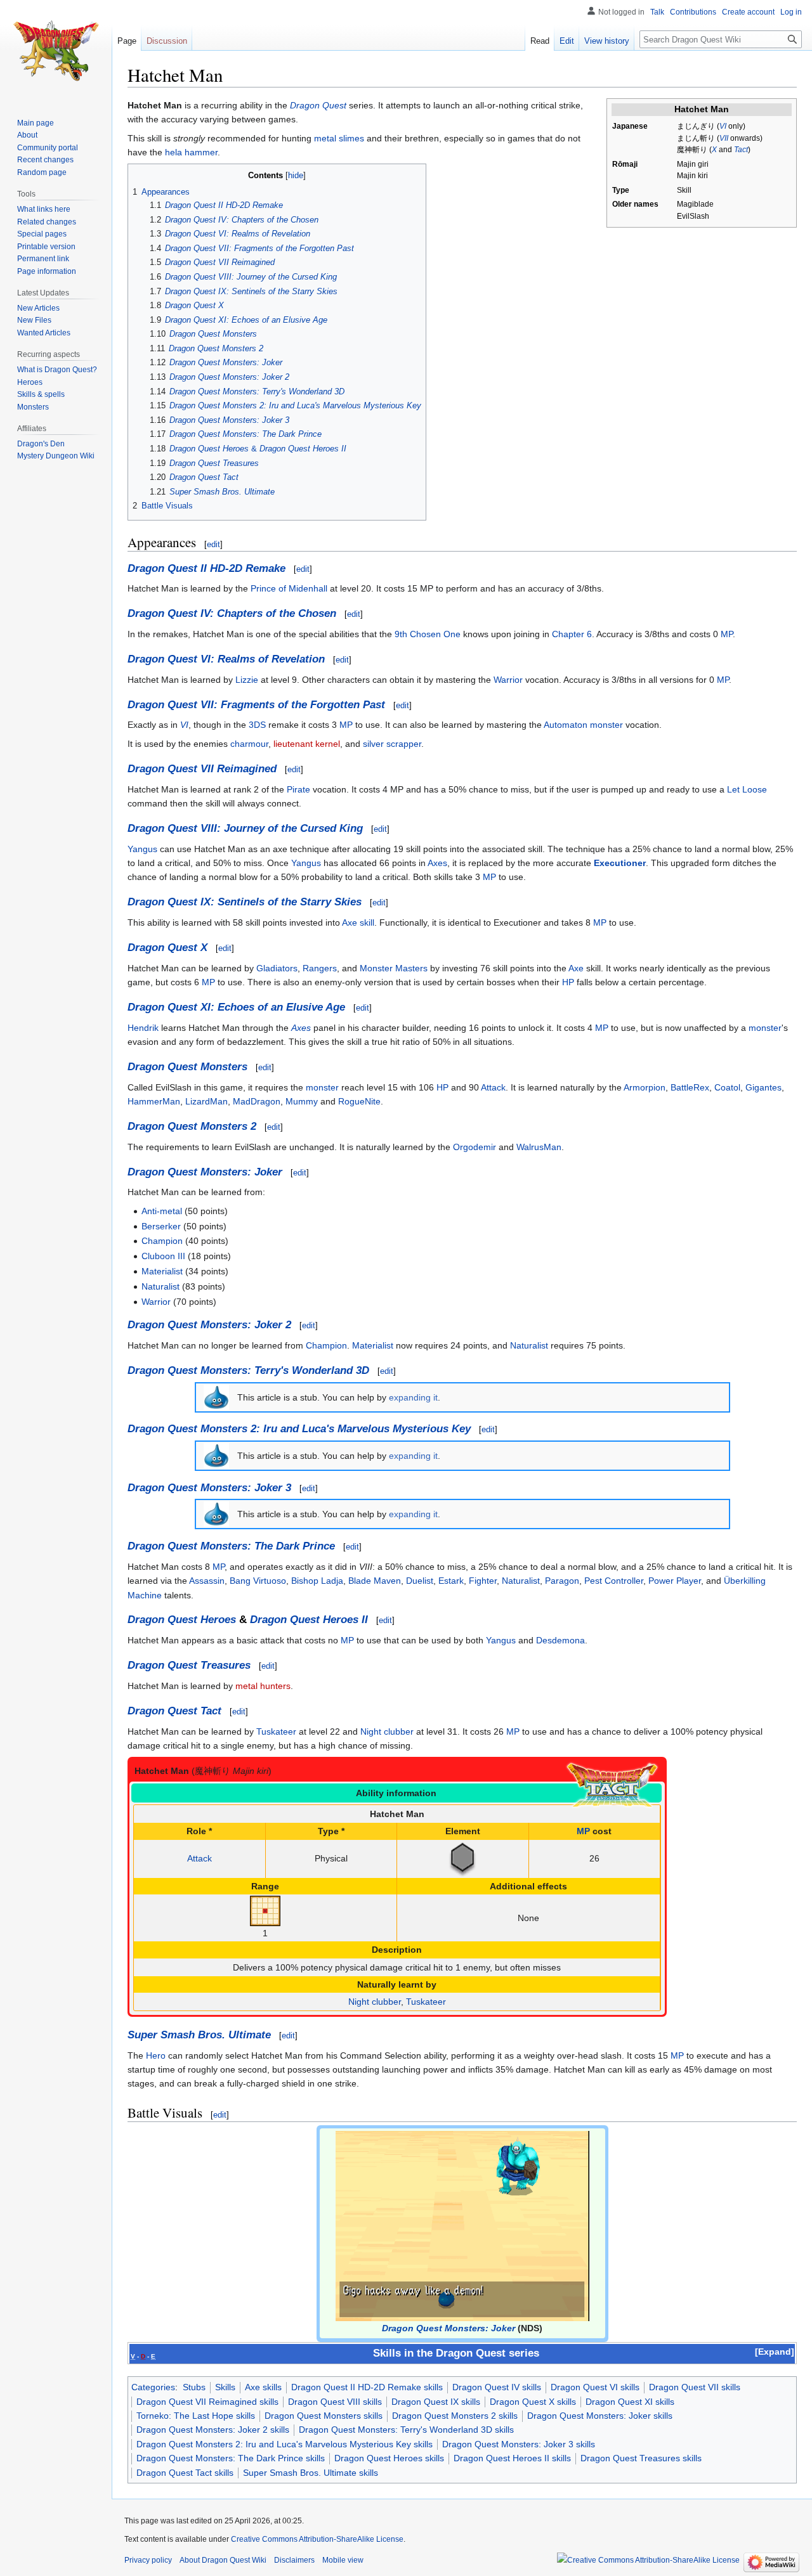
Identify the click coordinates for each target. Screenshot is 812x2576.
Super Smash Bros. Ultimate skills (311, 2473)
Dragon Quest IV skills (497, 2387)
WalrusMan (539, 1147)
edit (213, 544)
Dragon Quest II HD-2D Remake (206, 568)
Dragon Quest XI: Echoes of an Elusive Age (236, 1007)
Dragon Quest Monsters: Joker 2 (209, 1325)
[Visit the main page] (56, 51)
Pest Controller (614, 1581)
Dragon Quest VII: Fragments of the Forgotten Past (256, 705)
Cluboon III (163, 1256)
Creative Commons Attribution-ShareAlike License (317, 2539)
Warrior (508, 680)
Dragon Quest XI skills (630, 2402)
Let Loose (747, 789)
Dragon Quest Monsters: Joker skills (600, 2416)
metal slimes (339, 138)
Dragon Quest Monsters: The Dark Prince (231, 1546)
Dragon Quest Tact (174, 1711)
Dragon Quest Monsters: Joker (205, 1172)
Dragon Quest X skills (533, 2402)
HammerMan (154, 1101)
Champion (162, 1241)
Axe (576, 968)
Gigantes (763, 1087)
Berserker (161, 1226)
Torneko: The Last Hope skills (196, 2416)
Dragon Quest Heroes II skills (512, 2458)
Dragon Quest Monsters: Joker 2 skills (213, 2430)
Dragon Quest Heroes (182, 1620)
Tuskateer (276, 1731)
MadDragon (257, 1101)
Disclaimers (294, 2560)
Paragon (562, 1581)
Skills (225, 2387)
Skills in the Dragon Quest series (456, 2353)
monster (606, 725)
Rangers (320, 968)
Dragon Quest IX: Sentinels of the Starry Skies (245, 902)
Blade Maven (375, 1581)
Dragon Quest (318, 105)
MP (727, 634)
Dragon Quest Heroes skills (389, 2458)
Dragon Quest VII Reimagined (202, 769)
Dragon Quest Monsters (187, 1067)
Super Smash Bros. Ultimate (199, 2035)
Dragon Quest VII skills (695, 2387)
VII (724, 138)
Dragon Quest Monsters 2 (192, 1126)
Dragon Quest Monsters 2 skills (455, 2416)
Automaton (566, 725)
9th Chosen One (428, 634)
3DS (257, 725)
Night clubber (387, 1731)
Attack (493, 1087)
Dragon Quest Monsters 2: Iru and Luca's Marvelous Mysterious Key (299, 1429)
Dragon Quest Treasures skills (641, 2458)
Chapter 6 (572, 634)
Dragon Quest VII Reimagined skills (207, 2402)
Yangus (142, 849)
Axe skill (358, 922)
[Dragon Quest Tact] (612, 1785)
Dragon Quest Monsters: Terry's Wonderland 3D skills (406, 2430)
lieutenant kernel (307, 744)
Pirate (298, 789)
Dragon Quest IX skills (436, 2402)
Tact (741, 150)
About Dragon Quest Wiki (223, 2560)
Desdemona (560, 1640)
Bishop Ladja (317, 1581)
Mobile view (343, 2560)
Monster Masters (394, 968)
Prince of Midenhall (289, 588)
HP (568, 982)
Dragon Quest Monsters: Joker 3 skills (519, 2444)
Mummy (302, 1101)
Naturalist (160, 1286)
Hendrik (143, 1028)
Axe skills (263, 2387)
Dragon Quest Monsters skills (324, 2416)
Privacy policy (148, 2560)
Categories (153, 2387)
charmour (249, 744)
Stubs (194, 2387)
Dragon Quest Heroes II (309, 1620)
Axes (437, 863)
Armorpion (645, 1087)
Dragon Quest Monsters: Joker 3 (209, 1488)
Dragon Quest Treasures (189, 1665)
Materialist (162, 1271)
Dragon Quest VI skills (595, 2387)
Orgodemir (475, 1147)
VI (723, 126)
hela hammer (191, 152)
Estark (451, 1581)
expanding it (413, 1397)
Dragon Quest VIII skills (335, 2402)
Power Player (675, 1581)
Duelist (420, 1581)
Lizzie (247, 680)
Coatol (727, 1087)
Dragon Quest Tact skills (185, 2473)
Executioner (620, 863)
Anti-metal (162, 1211)
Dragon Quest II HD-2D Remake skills (367, 2387)
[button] (775, 2352)
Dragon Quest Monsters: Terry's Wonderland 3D (248, 1370)
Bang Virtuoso (258, 1581)
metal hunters (263, 1686)
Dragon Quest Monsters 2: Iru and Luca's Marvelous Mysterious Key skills (285, 2444)
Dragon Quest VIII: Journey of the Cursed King (245, 828)
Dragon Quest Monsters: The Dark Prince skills (231, 2458)
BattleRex (690, 1087)
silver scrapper (392, 744)
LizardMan (206, 1101)
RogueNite (359, 1101)
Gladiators (277, 968)
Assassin (207, 1581)
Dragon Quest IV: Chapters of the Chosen (232, 613)
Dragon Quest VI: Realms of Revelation (226, 659)
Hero (156, 2055)
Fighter (483, 1581)
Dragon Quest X (167, 948)
